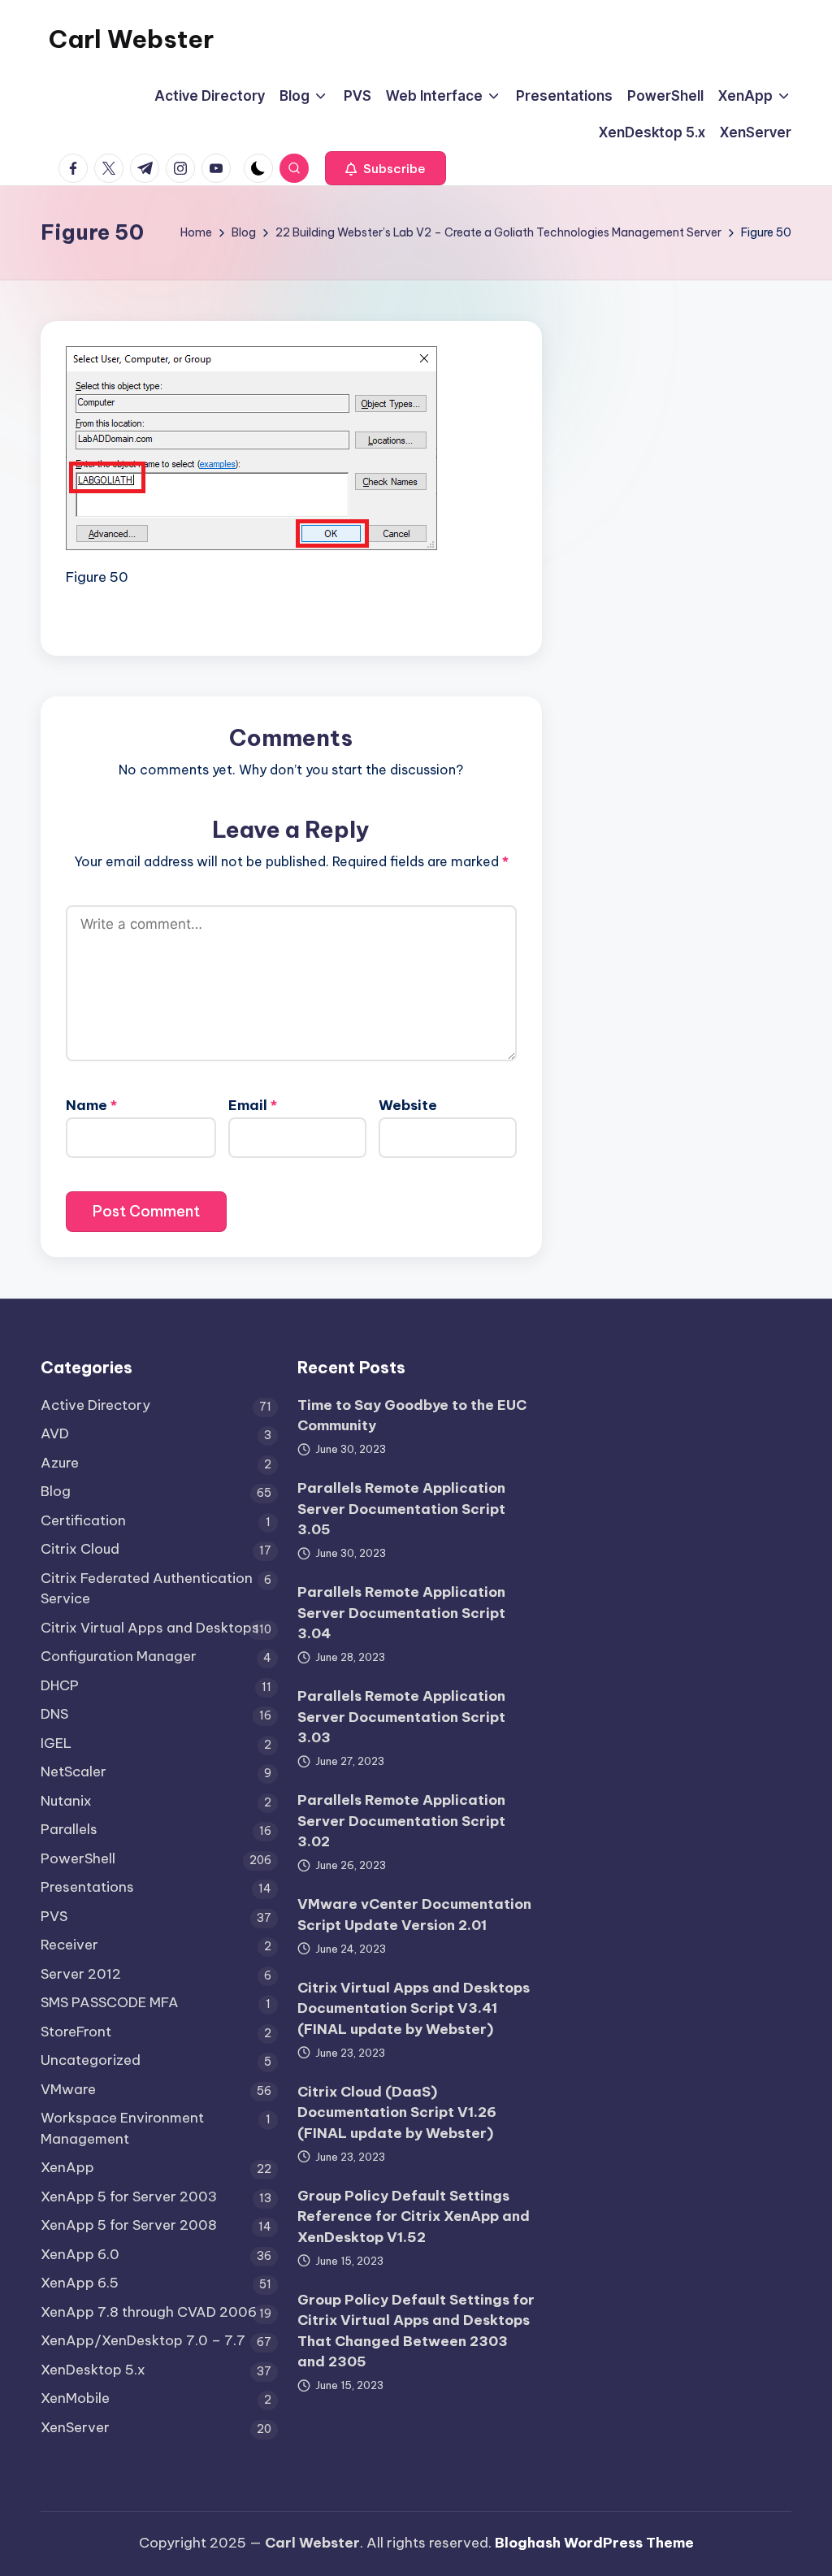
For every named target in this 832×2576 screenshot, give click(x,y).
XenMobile (75, 2398)
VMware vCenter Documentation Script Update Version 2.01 (414, 1915)
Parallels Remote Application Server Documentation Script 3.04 (401, 1613)
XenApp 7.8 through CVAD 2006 (149, 2312)
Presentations (87, 1887)
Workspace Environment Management (122, 2128)
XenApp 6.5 (80, 2283)
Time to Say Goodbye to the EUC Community (412, 1416)
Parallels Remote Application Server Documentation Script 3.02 (401, 1821)
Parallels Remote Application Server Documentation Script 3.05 (401, 1509)
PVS (54, 1916)
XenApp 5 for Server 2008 (129, 2225)
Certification (83, 1520)
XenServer (75, 2427)
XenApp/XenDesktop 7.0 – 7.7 (143, 2340)
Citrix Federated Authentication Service (147, 1589)
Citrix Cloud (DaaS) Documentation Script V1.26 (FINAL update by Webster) (397, 2112)
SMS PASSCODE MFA (110, 2002)
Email (253, 1105)
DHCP (60, 1685)
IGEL (56, 1743)
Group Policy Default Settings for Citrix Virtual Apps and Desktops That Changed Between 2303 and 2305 (416, 2331)
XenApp (67, 2167)
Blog (56, 1491)
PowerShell (78, 1858)
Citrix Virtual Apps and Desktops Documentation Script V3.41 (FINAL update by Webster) (414, 2008)
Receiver (69, 1945)
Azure (60, 1463)
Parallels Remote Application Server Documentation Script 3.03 (401, 1717)
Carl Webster (131, 39)
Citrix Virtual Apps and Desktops (150, 1628)
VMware (68, 2089)
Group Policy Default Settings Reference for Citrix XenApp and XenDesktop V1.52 (414, 2216)
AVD (55, 1433)
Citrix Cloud (80, 1549)
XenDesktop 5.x (93, 2370)
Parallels (69, 1829)
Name (91, 1105)
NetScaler (74, 1772)
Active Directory (95, 1405)
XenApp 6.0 (80, 2254)
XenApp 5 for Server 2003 (129, 2197)
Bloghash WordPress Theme (594, 2543)
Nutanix (66, 1801)
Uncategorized (91, 2060)
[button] (386, 168)
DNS (54, 1714)
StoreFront (76, 2032)
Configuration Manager (119, 1656)
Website (408, 1105)
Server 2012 (81, 1974)
